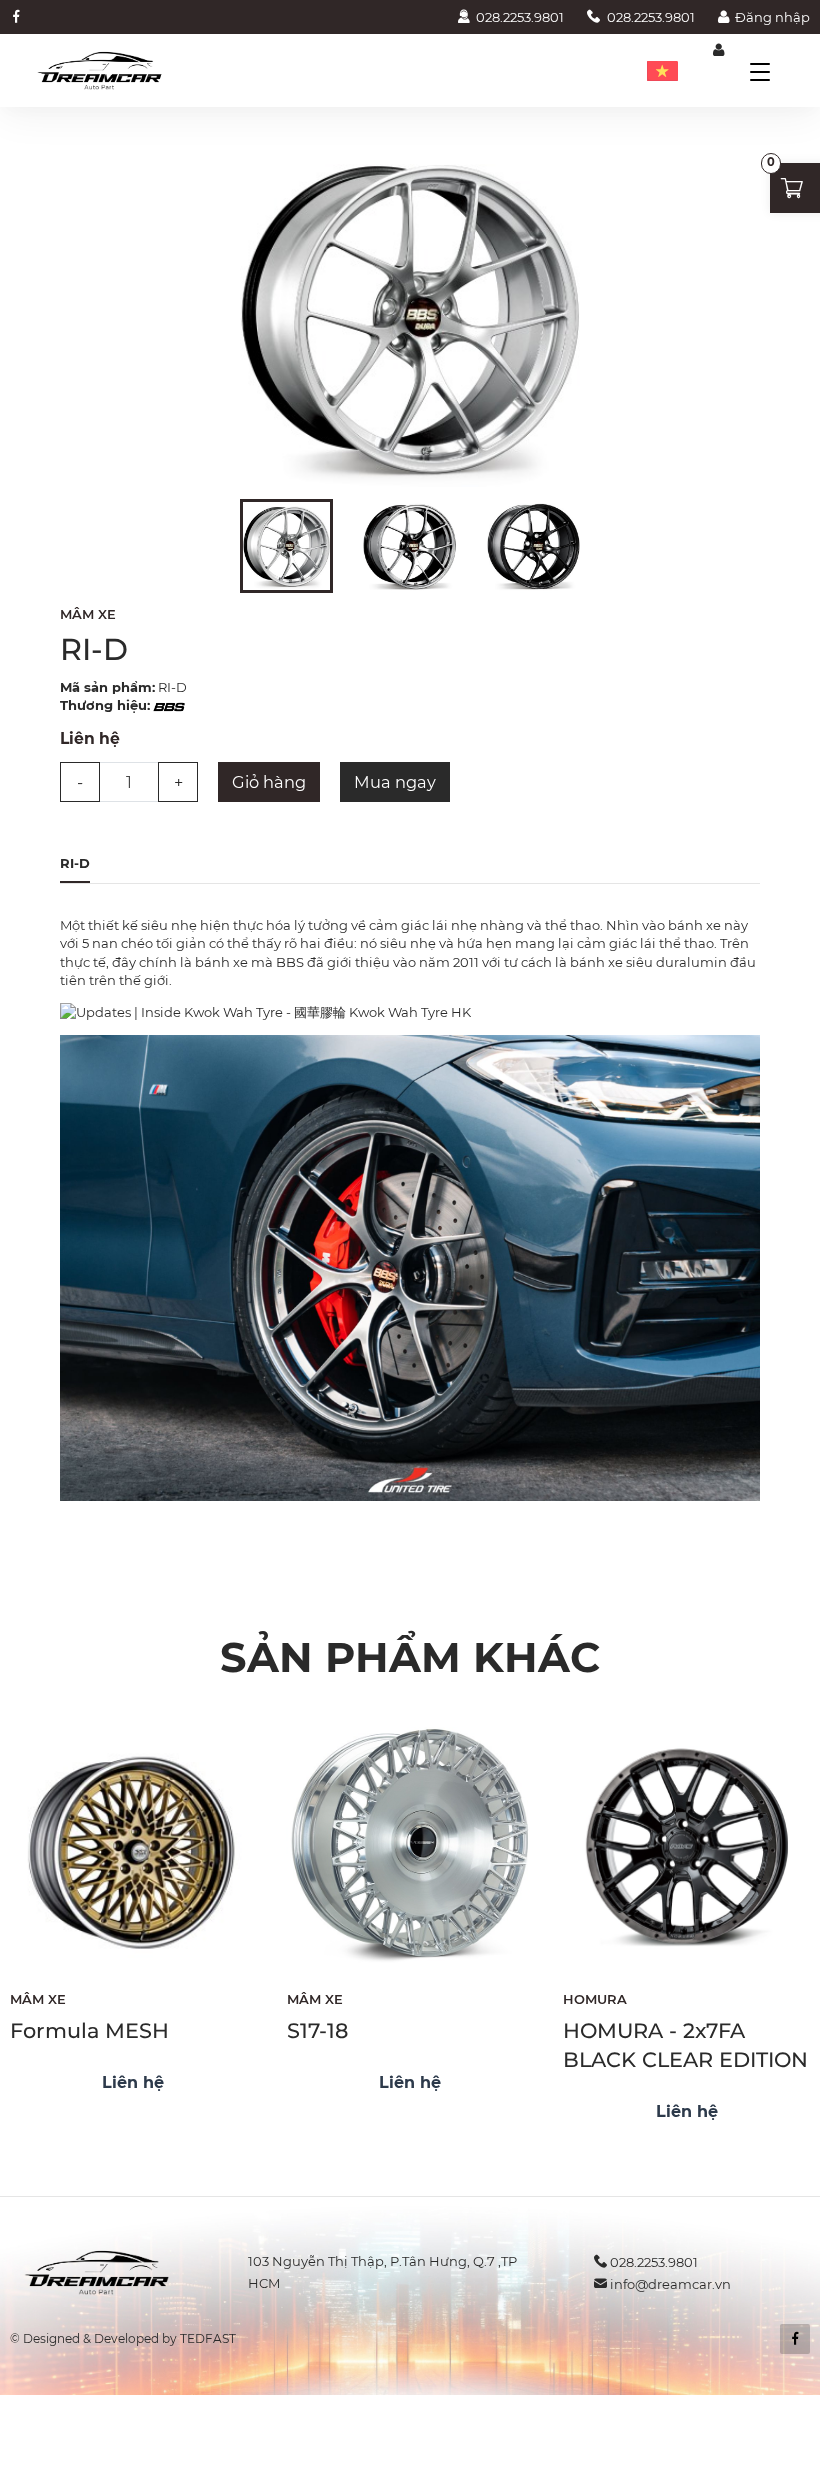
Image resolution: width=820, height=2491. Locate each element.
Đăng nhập (772, 17)
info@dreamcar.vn (670, 2284)
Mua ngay (395, 782)
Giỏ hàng (269, 782)
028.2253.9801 (520, 17)
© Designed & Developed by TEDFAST (123, 2338)
